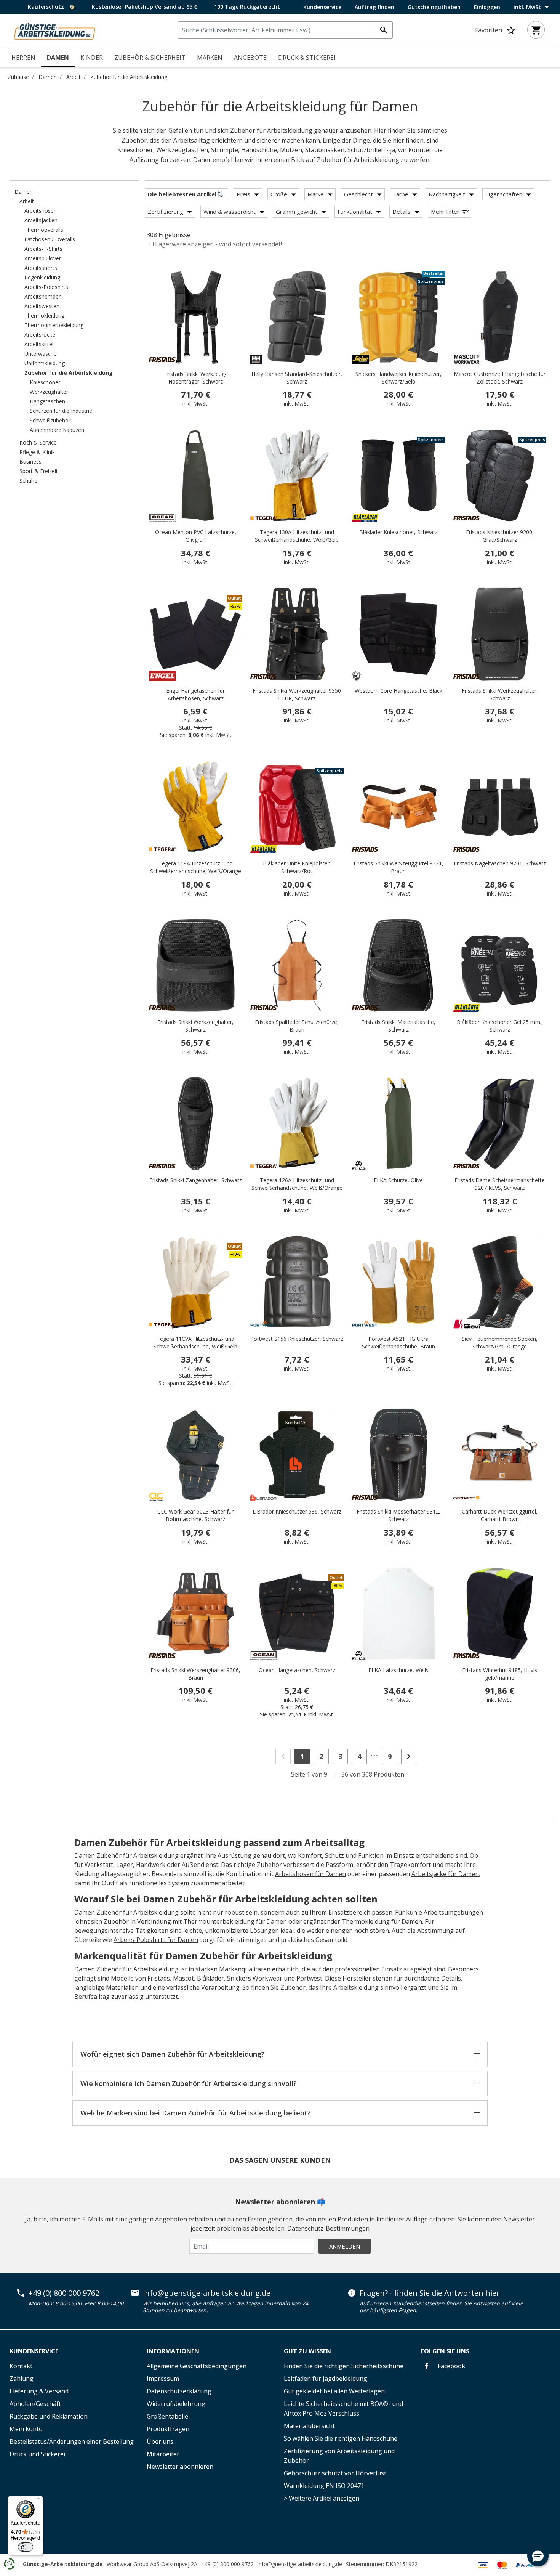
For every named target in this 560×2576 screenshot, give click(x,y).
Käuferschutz (47, 7)
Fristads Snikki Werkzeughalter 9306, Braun (195, 1674)
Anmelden (345, 2246)
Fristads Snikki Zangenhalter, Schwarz (196, 1180)
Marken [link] (210, 58)
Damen (48, 77)
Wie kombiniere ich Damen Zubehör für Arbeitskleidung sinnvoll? (189, 2083)
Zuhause (18, 77)
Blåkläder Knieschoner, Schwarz (398, 532)
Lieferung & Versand (39, 2391)
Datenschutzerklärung (179, 2391)
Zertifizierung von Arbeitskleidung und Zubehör (339, 2456)
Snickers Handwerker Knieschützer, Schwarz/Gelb (398, 378)
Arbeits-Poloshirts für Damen (156, 1940)
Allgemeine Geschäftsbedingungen (197, 2366)
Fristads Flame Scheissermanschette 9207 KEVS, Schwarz (500, 1184)
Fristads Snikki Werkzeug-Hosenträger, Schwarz (195, 378)
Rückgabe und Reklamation (49, 2416)
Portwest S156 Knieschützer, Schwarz (297, 1339)
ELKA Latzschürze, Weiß (398, 1670)
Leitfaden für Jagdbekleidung (326, 2379)
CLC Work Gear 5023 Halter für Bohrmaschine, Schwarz (195, 1515)
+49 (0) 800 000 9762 (64, 2293)
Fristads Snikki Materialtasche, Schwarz (398, 1026)
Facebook (451, 2366)
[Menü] (38, 2501)
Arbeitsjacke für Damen (445, 1874)
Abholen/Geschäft (35, 2404)
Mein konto (26, 2429)
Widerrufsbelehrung (176, 2404)
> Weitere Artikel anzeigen (322, 2498)
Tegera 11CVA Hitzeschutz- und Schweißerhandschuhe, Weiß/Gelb (195, 1343)
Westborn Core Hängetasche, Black (398, 691)
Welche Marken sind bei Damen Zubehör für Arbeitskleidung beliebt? (196, 2113)
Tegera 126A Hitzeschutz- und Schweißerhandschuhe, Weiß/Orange (297, 1184)
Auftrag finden (374, 7)
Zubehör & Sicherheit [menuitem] (150, 58)
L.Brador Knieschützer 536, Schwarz (297, 1511)
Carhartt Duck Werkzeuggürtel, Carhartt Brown (500, 1515)
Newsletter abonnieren (180, 2467)
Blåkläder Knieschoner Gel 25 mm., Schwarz (500, 1026)
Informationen (173, 2351)
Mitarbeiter (163, 2454)
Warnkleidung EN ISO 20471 (324, 2486)
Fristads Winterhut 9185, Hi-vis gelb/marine (500, 1674)
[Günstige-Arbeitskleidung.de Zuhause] (54, 30)
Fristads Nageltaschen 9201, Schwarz (500, 863)
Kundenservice (322, 7)
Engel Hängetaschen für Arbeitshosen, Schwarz (195, 694)
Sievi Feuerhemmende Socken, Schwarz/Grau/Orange (500, 1343)
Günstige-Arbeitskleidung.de (63, 2564)
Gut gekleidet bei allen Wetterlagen (334, 2391)
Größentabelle (167, 2416)
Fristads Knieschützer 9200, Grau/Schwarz (500, 536)
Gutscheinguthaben (434, 7)
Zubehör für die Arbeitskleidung (129, 77)
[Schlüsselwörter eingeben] (383, 30)
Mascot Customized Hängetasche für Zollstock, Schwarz (500, 378)
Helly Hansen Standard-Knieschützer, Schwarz (297, 378)
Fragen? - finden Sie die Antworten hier (430, 2293)
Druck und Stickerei (37, 2454)
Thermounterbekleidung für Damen (235, 1921)
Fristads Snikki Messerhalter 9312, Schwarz (398, 1515)
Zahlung (22, 2379)
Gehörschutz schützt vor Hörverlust (335, 2473)
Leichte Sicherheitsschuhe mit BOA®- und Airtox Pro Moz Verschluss (343, 2408)
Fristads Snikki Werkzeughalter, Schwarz (500, 694)
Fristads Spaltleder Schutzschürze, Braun (297, 1026)
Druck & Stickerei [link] (307, 58)
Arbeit (74, 77)
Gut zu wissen (307, 2351)
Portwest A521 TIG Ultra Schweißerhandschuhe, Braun (398, 1343)
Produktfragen (168, 2429)
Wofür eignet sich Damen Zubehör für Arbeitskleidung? (173, 2054)
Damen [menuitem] (58, 58)
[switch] (26, 2547)
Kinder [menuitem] (92, 58)
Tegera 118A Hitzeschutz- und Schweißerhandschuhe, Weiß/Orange (196, 867)
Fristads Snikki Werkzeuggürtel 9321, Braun (398, 867)
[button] (538, 2556)
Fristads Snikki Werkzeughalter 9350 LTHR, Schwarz (297, 694)
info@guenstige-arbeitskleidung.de (207, 2293)
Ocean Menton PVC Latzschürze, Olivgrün (196, 536)
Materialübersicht (309, 2426)
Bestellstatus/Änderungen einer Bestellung (72, 2441)
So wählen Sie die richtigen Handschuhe (341, 2438)
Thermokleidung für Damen (382, 1921)
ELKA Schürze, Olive (398, 1180)
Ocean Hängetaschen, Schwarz (297, 1670)
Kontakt (21, 2366)
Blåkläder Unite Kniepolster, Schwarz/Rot (297, 867)
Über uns (160, 2441)
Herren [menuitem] (23, 58)
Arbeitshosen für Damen (310, 1874)
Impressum (163, 2379)
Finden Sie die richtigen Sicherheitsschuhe (344, 2366)
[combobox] (285, 30)
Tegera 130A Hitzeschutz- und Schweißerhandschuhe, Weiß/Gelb (297, 536)
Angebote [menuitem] (250, 58)
